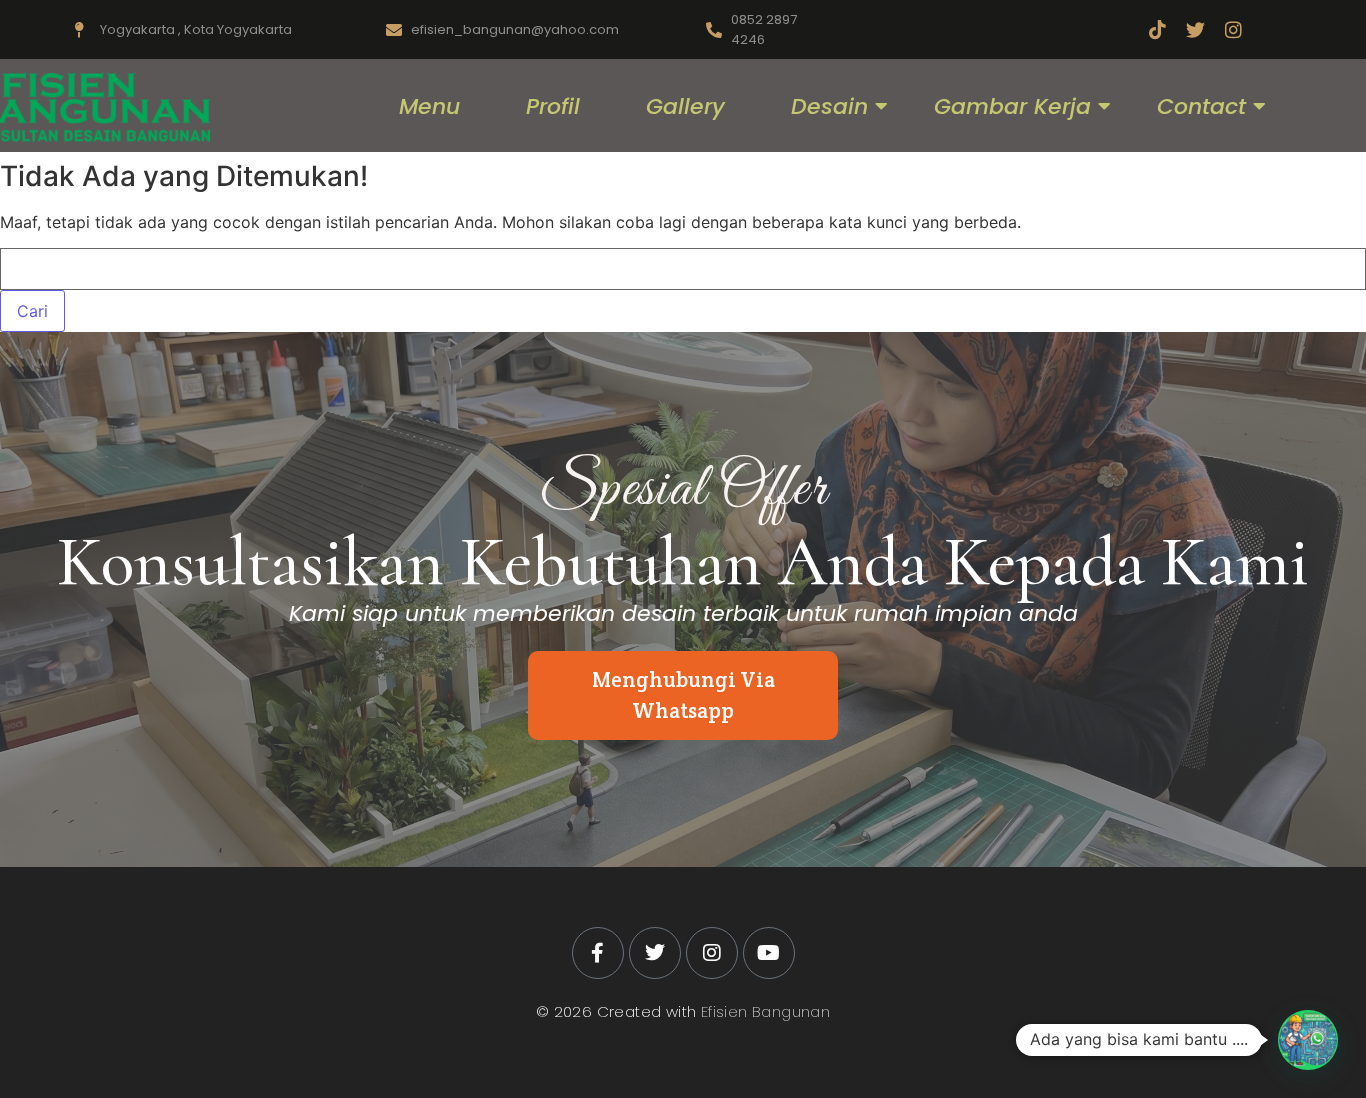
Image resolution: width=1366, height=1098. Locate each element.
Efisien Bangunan (765, 1011)
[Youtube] (769, 953)
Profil (553, 106)
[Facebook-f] (598, 953)
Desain (829, 106)
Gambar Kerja (1012, 106)
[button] (1308, 1040)
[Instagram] (1233, 29)
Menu (429, 106)
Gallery (685, 106)
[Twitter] (1195, 29)
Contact (1201, 106)
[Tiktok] (1157, 29)
